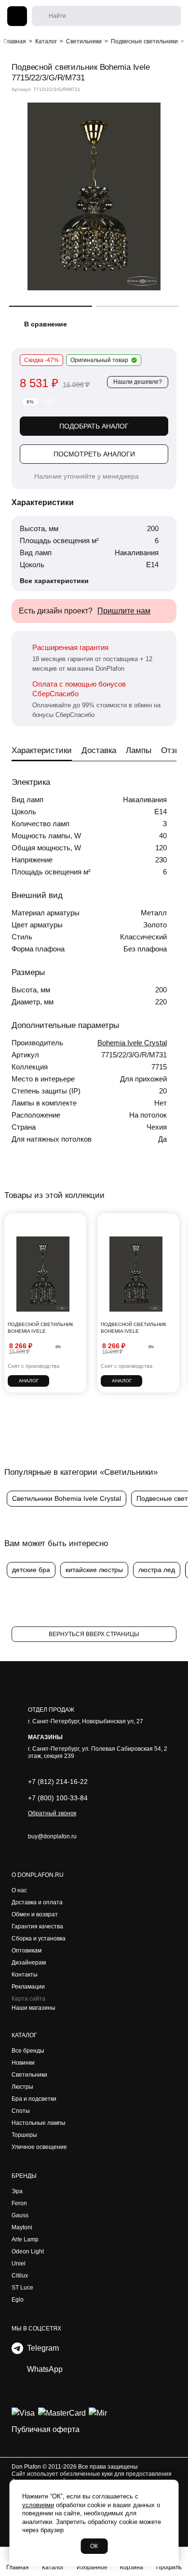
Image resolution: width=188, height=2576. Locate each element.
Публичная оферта (46, 2429)
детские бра (31, 1570)
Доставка (99, 750)
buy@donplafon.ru (52, 1836)
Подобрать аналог (94, 426)
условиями (38, 2505)
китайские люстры (94, 1570)
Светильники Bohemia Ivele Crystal (67, 1498)
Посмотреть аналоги (94, 454)
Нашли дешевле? (138, 382)
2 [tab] (137, 306)
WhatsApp (43, 2369)
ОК (94, 2546)
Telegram (41, 2348)
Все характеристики (54, 581)
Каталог (24, 2035)
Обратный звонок (52, 1813)
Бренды (24, 2176)
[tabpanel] (94, 196)
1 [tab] (51, 306)
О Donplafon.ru (38, 1875)
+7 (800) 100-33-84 (58, 1798)
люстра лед (157, 1570)
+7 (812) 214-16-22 (58, 1782)
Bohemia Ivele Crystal (132, 1043)
